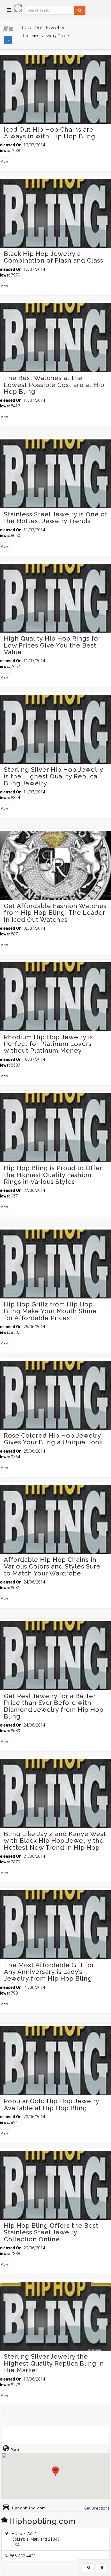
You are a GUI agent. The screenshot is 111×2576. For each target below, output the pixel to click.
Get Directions (97, 2508)
